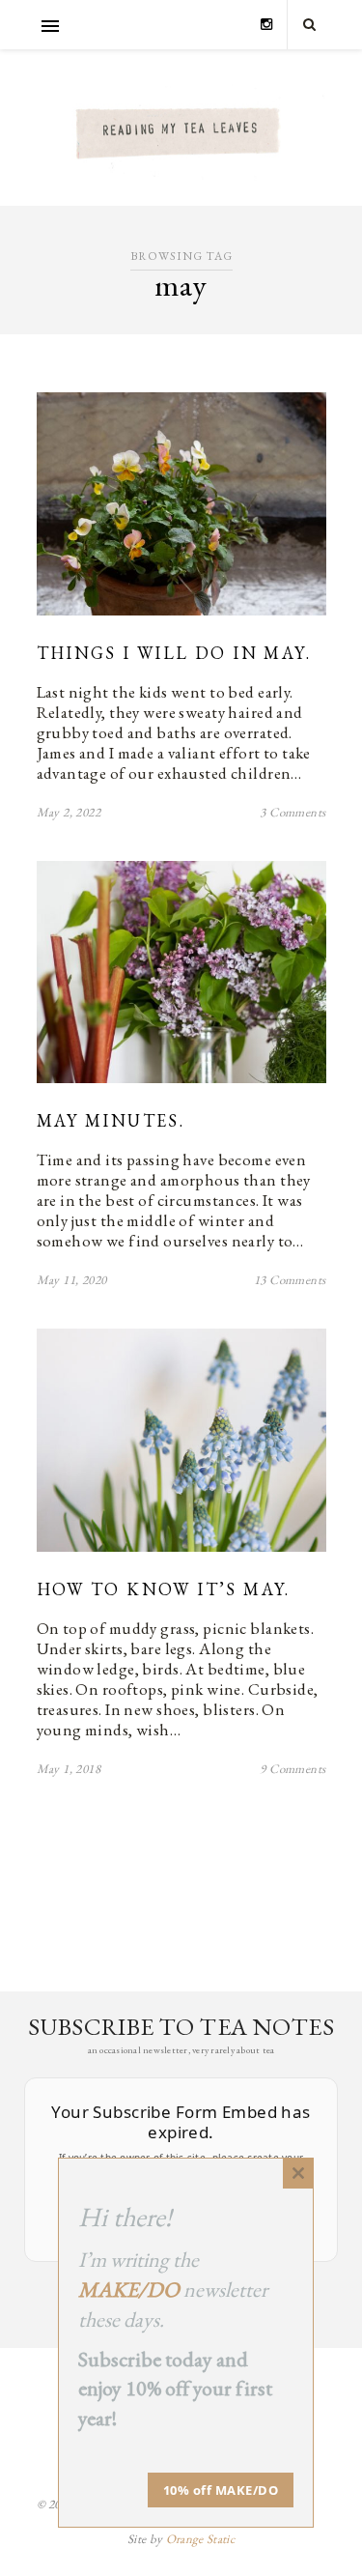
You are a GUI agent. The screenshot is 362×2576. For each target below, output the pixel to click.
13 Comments (290, 1280)
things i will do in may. (174, 653)
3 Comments (292, 812)
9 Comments (292, 1769)
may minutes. (111, 1120)
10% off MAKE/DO (221, 2490)
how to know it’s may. (164, 1589)
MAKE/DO (129, 2290)
